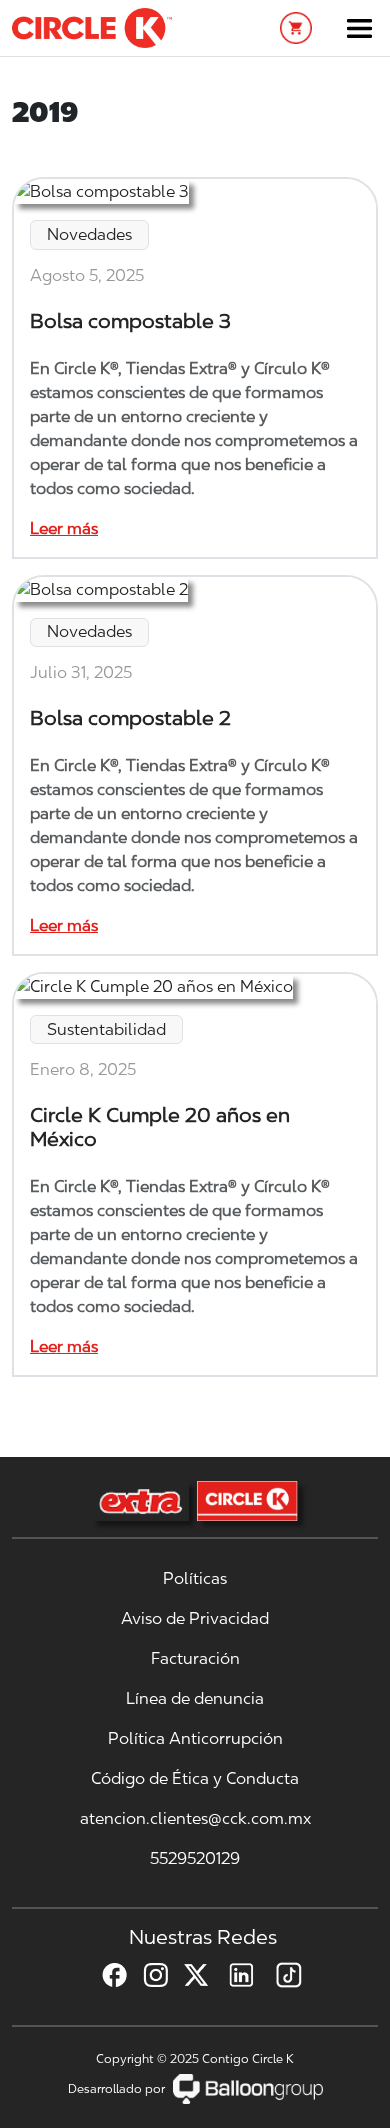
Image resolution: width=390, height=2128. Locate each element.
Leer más (64, 528)
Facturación (195, 1658)
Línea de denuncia (195, 1698)
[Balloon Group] (248, 2088)
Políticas (195, 1578)
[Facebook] (106, 1975)
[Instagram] (147, 1975)
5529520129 (195, 1858)
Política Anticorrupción (195, 1738)
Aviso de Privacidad (195, 1618)
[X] (188, 1975)
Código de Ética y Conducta (195, 1778)
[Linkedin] (233, 1975)
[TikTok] (281, 1975)
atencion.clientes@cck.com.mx (195, 1818)
